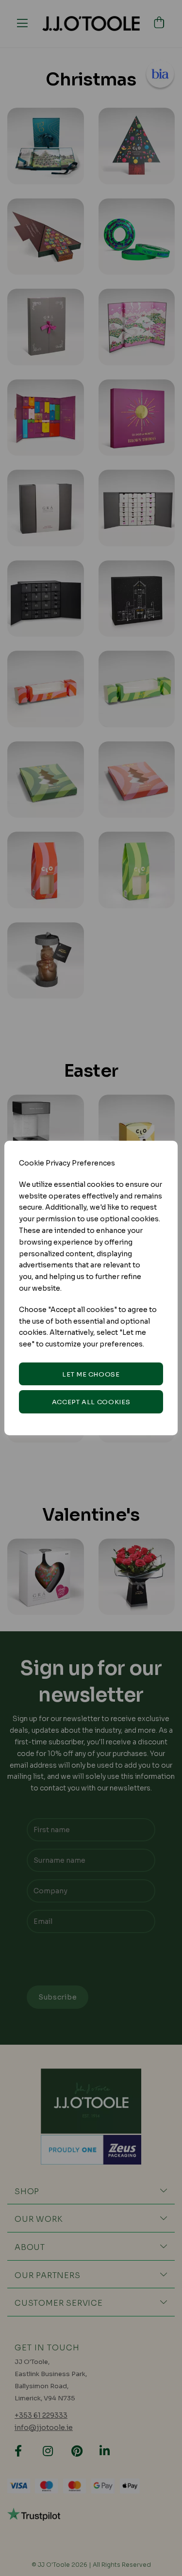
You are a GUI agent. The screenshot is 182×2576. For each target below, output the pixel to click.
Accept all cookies (91, 1402)
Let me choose (91, 1374)
